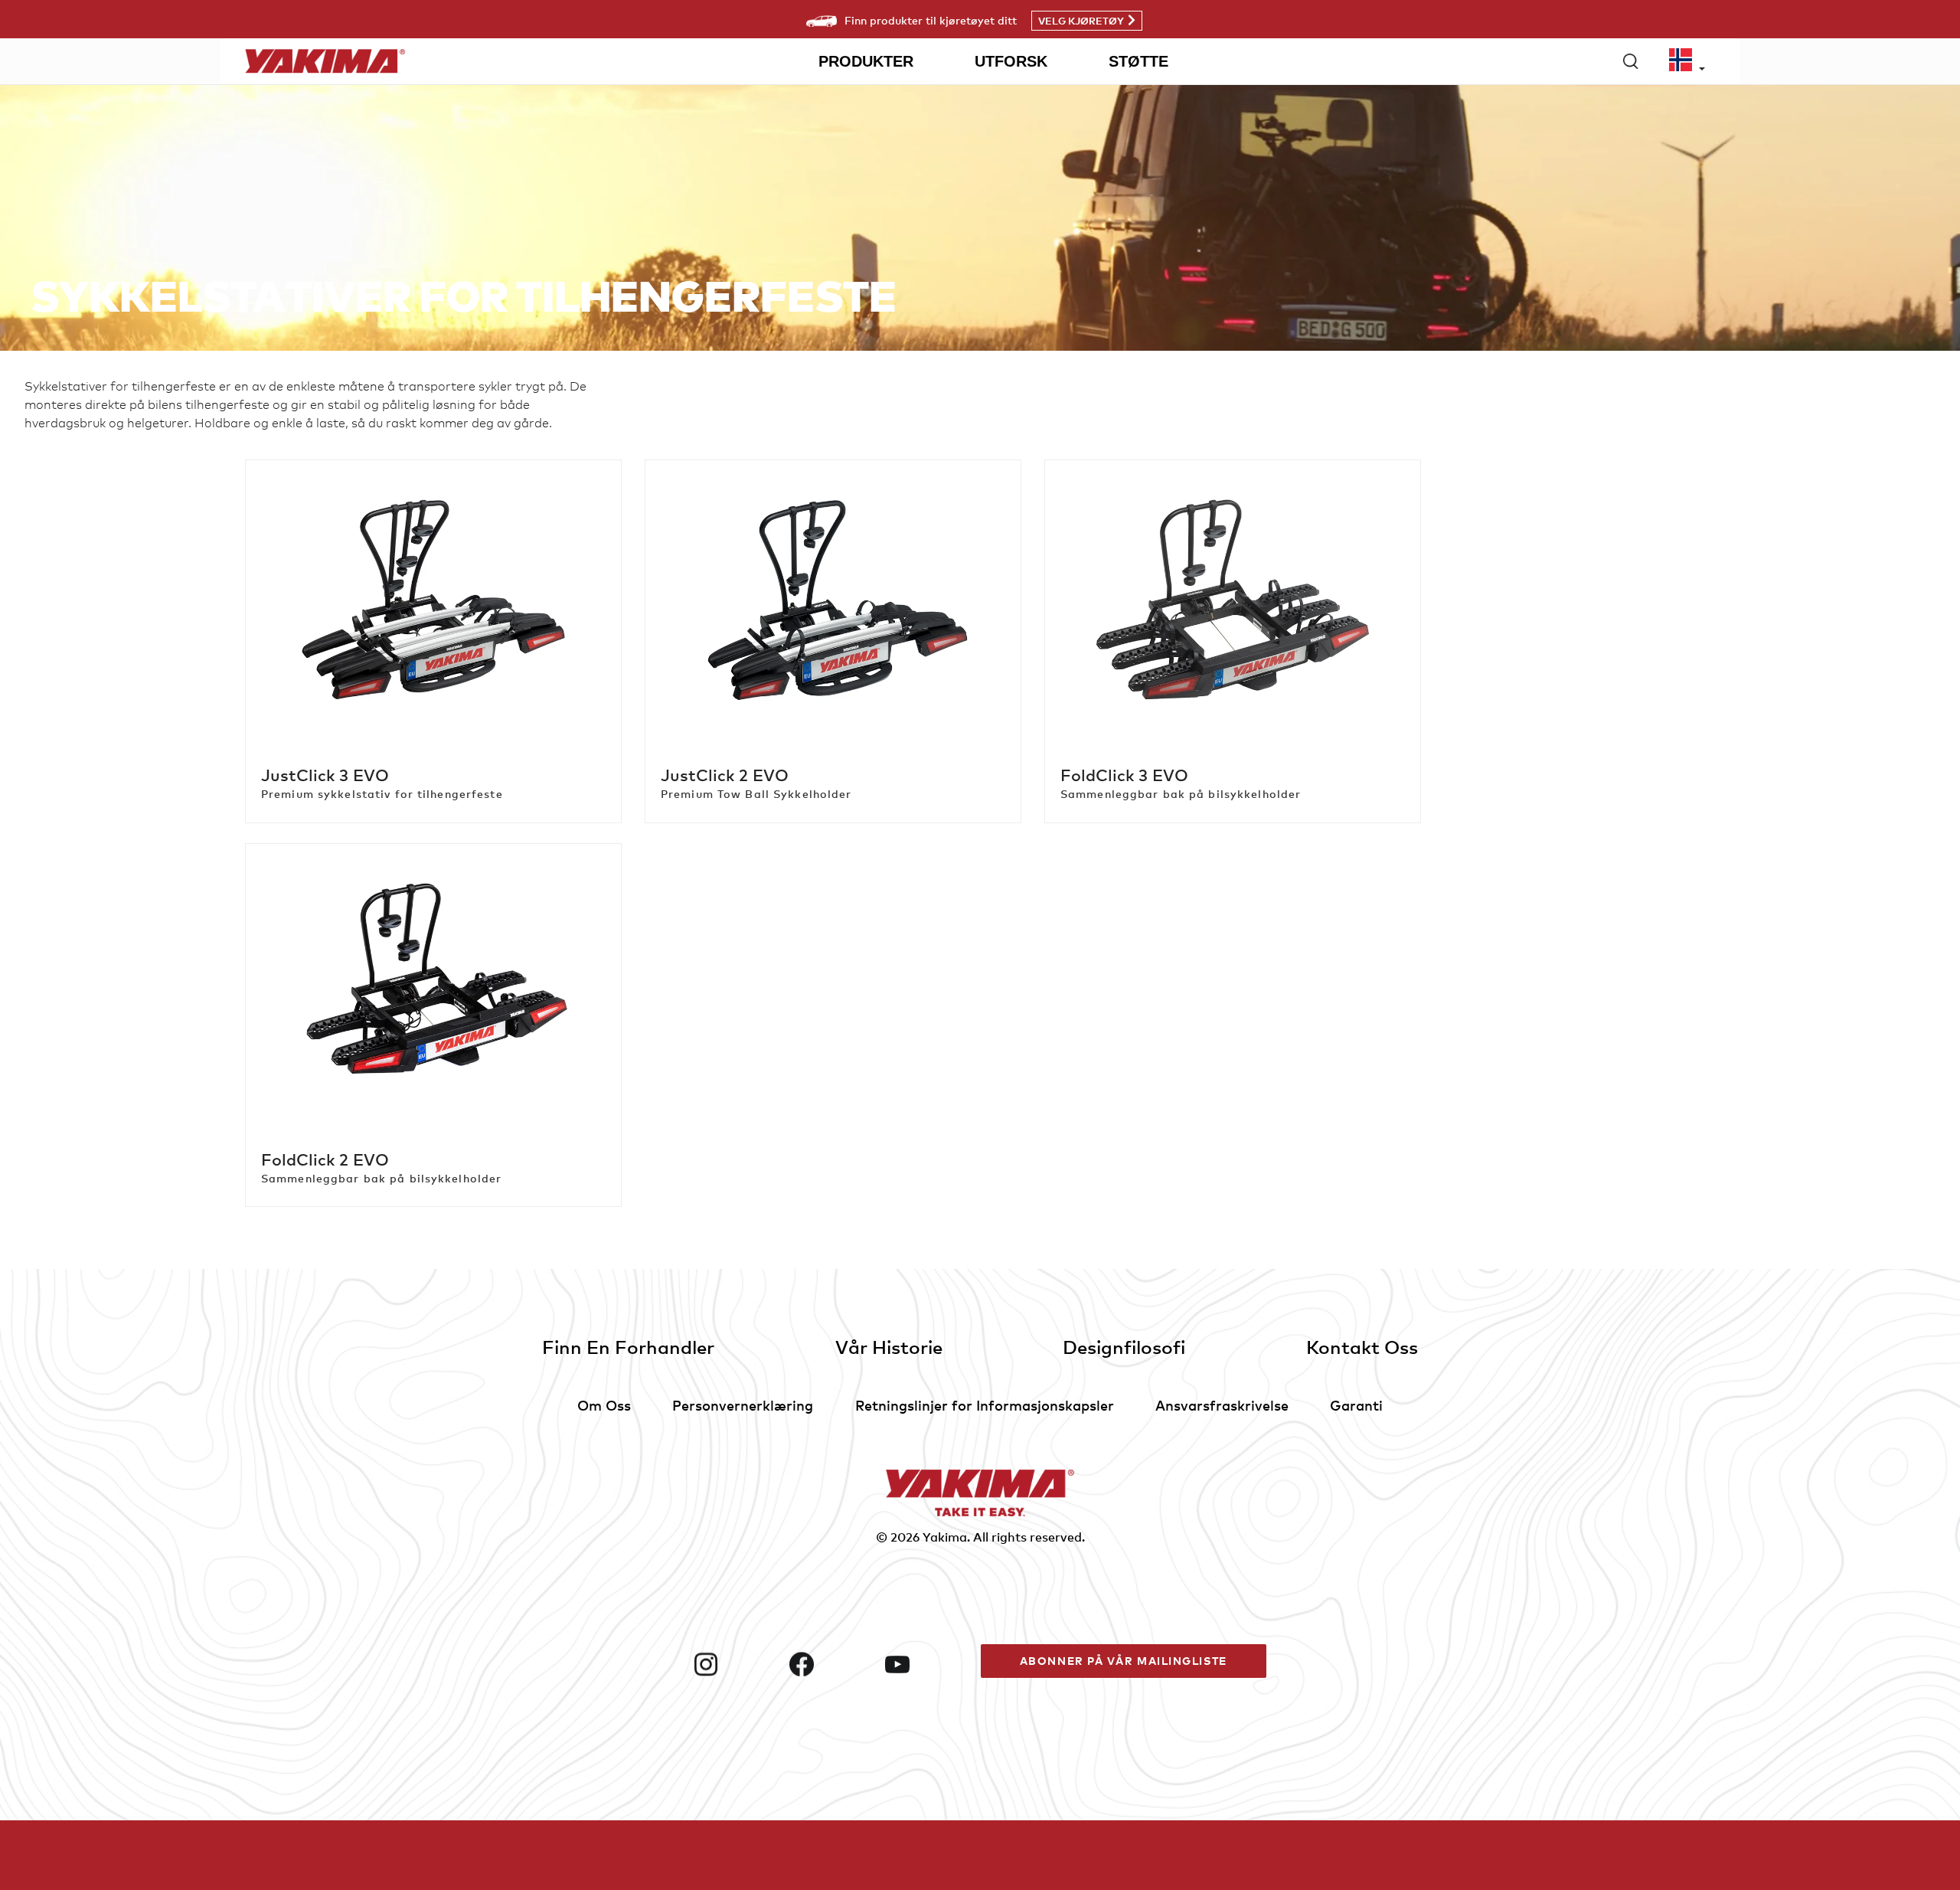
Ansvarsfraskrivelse (1222, 1405)
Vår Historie (889, 1347)
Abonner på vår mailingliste (1124, 1661)
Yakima (945, 1537)
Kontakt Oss (1362, 1347)
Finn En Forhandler (628, 1347)
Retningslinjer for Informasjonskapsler (985, 1405)
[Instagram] (735, 1664)
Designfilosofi (1124, 1347)
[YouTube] (927, 1664)
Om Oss (604, 1405)
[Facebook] (831, 1664)
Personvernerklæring (743, 1405)
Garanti (1356, 1405)
